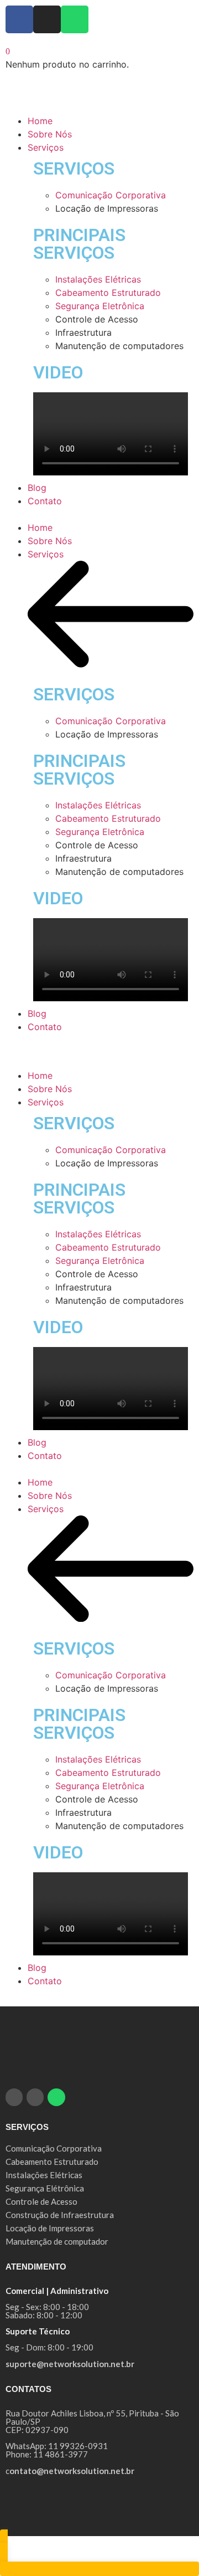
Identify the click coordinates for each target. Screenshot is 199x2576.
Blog (37, 1013)
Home (40, 528)
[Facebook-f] (19, 19)
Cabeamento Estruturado (108, 293)
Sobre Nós (50, 541)
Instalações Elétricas (98, 279)
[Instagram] (47, 19)
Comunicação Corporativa (111, 195)
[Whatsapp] (75, 19)
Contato (45, 1027)
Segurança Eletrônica (100, 306)
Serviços (46, 554)
